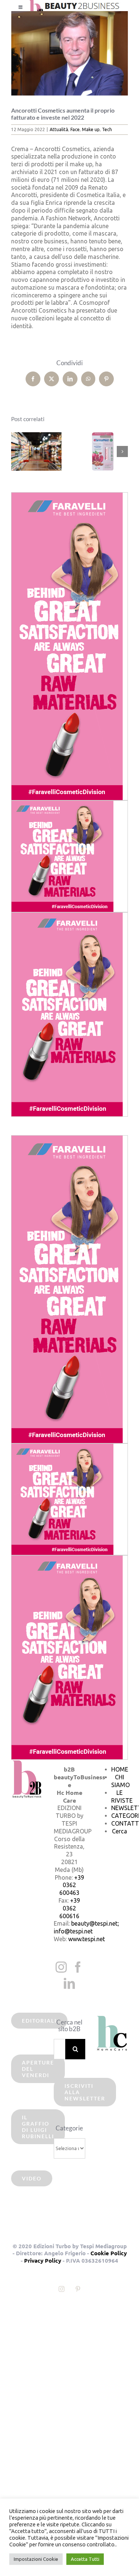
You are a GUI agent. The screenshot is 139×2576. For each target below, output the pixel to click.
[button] (17, 451)
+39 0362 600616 (70, 1908)
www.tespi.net (87, 1939)
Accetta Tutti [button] (85, 2559)
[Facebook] (78, 1967)
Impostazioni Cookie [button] (36, 2559)
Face (75, 129)
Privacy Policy (43, 2260)
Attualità (59, 129)
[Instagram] (61, 1967)
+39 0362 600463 (72, 1885)
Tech (107, 129)
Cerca (120, 1831)
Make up (91, 129)
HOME (120, 1769)
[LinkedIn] (69, 1983)
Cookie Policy (109, 2253)
